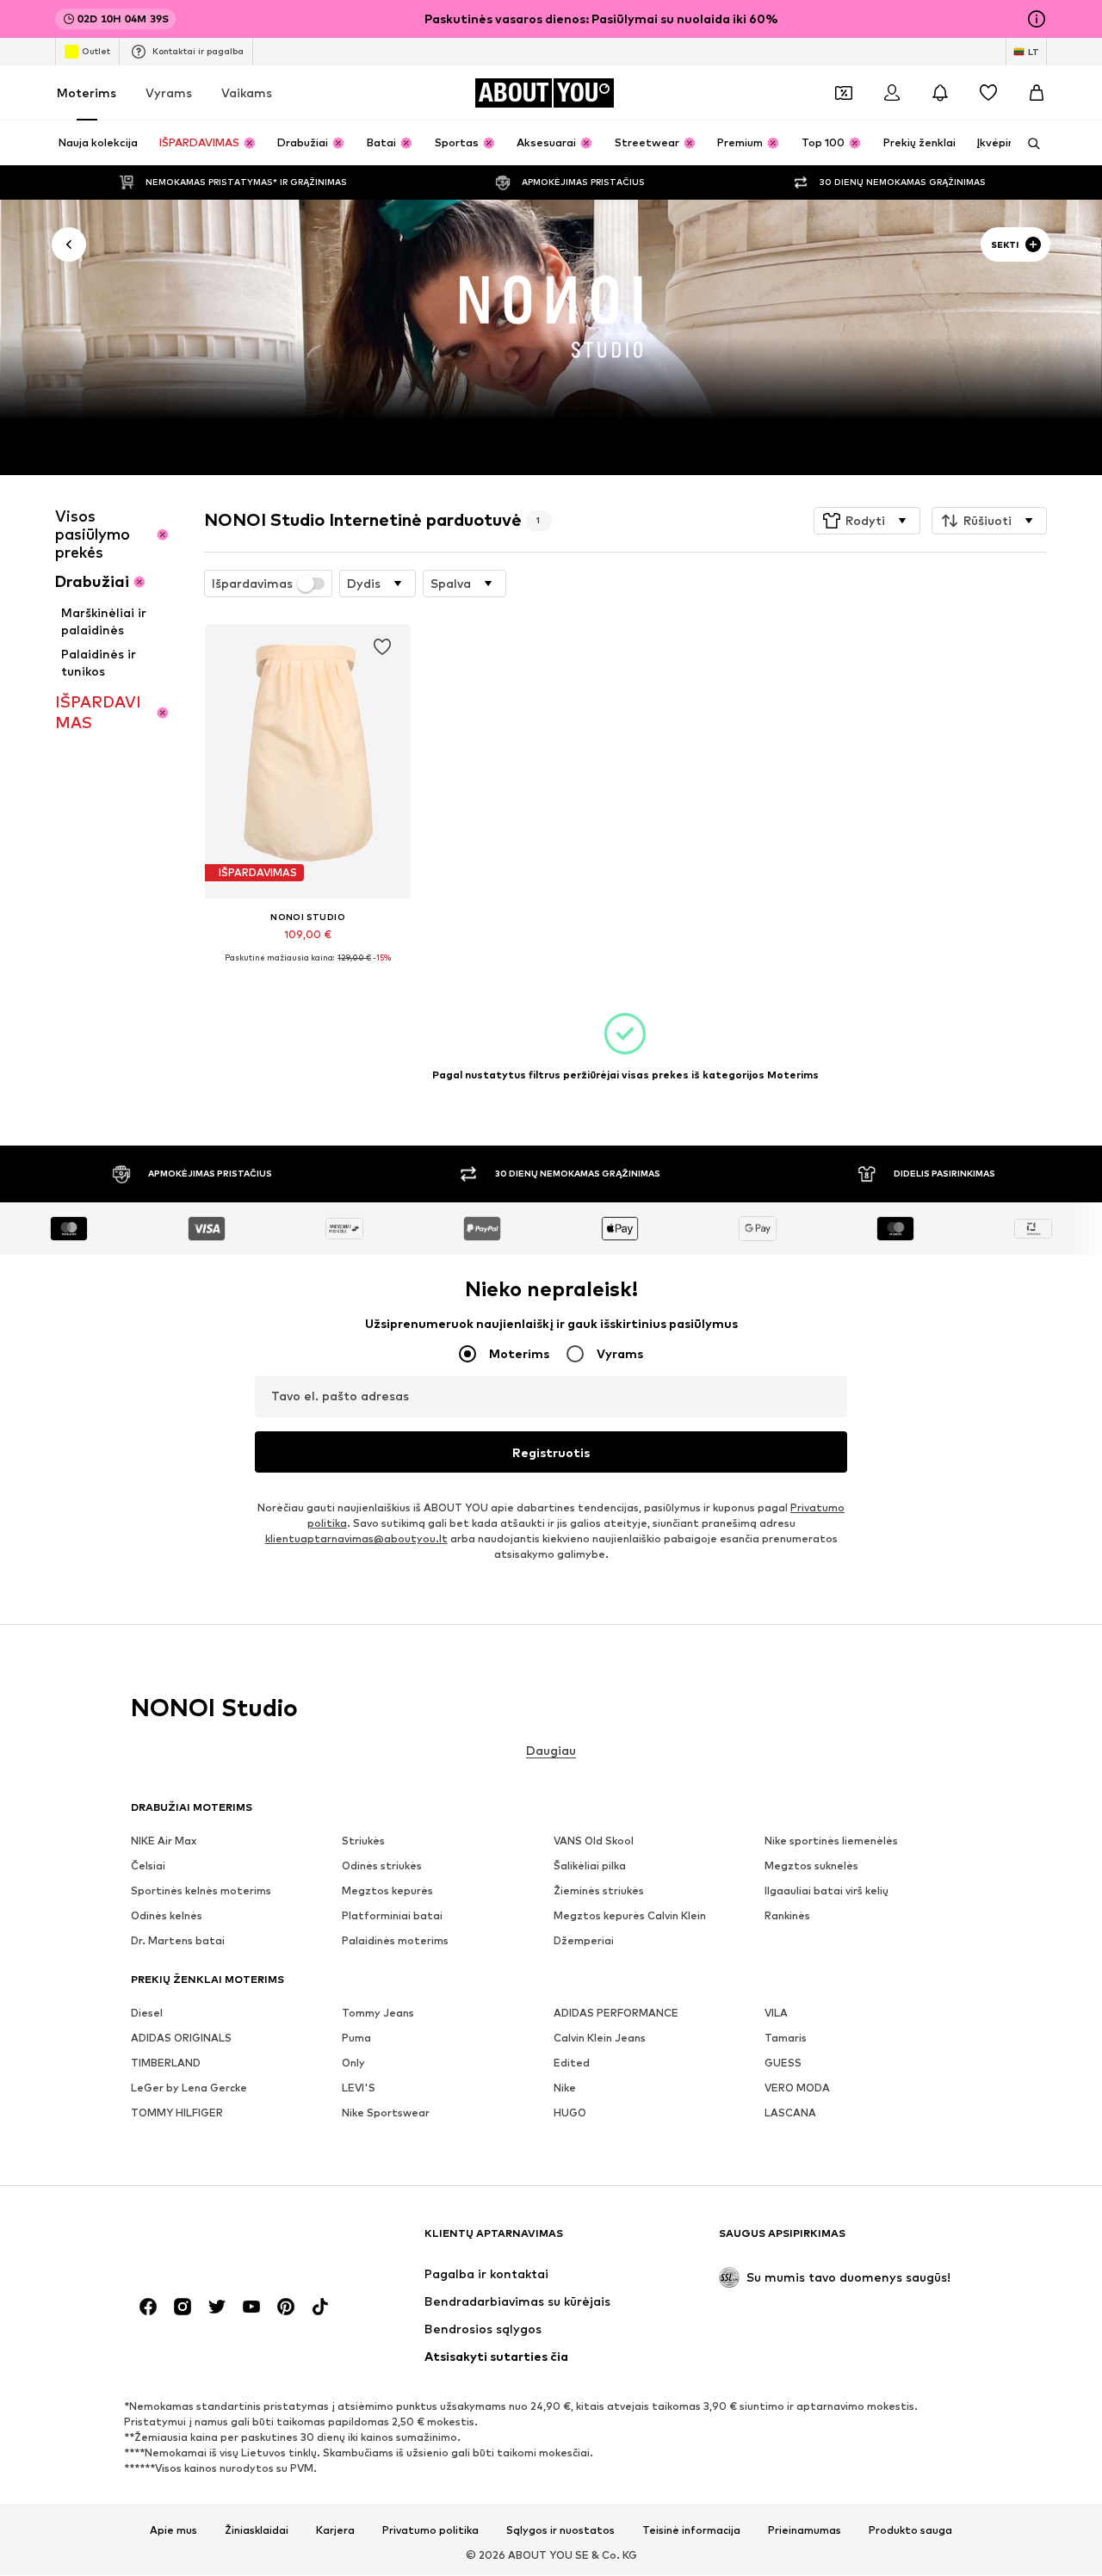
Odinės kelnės (167, 1916)
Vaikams (247, 93)
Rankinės (787, 1916)
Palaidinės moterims (395, 1941)
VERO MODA (797, 2088)
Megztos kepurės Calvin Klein (630, 1916)
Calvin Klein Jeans (600, 2039)
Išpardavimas (252, 584)
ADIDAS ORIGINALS (181, 2039)
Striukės (363, 1841)
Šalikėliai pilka (590, 1866)
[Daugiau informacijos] (308, 970)
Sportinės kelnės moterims (201, 1891)
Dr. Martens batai (178, 1941)
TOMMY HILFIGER (177, 2113)
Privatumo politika (430, 2530)
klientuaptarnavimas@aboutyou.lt (356, 1539)
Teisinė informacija (691, 2530)
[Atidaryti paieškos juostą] (1028, 144)
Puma (356, 2039)
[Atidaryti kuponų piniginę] (844, 93)
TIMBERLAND (166, 2063)
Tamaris (786, 2039)
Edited (572, 2063)
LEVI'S (359, 2088)
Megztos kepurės (387, 1891)
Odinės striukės (382, 1866)
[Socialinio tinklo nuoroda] (148, 2307)
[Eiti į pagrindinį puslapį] (225, 2242)
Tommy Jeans (378, 2014)
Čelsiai (148, 1866)
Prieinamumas (805, 2530)
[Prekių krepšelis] (1037, 93)
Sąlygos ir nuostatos (560, 2530)
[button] (867, 521)
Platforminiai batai (392, 1916)
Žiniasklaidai (257, 2530)
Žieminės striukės (599, 1891)
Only (353, 2063)
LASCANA (790, 2113)
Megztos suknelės (811, 1866)
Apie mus (173, 2530)
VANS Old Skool (594, 1841)
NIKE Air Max (164, 1841)
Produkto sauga (910, 2530)
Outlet (96, 51)
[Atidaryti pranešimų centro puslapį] (940, 93)
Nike (565, 2088)
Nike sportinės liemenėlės (831, 1841)
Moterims (87, 93)
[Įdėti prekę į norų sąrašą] (382, 647)
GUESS (783, 2063)
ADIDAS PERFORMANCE (616, 2014)
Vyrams (169, 93)
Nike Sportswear (386, 2113)
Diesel (147, 2014)
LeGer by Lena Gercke (189, 2088)
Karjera (335, 2530)
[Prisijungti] (892, 93)
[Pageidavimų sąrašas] (988, 93)
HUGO (570, 2113)
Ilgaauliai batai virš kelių (826, 1891)
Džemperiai (584, 1941)
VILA (776, 2014)
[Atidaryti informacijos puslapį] (1037, 19)
